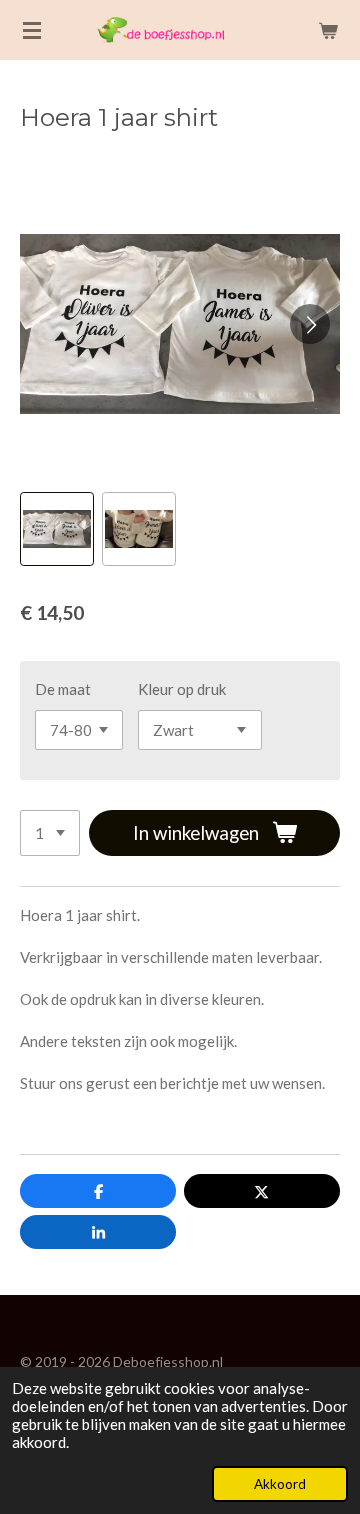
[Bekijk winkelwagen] (328, 30)
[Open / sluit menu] (32, 30)
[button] (57, 529)
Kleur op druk (182, 689)
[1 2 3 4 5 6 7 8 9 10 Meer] (50, 833)
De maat (63, 689)
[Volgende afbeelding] (310, 324)
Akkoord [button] (280, 1484)
